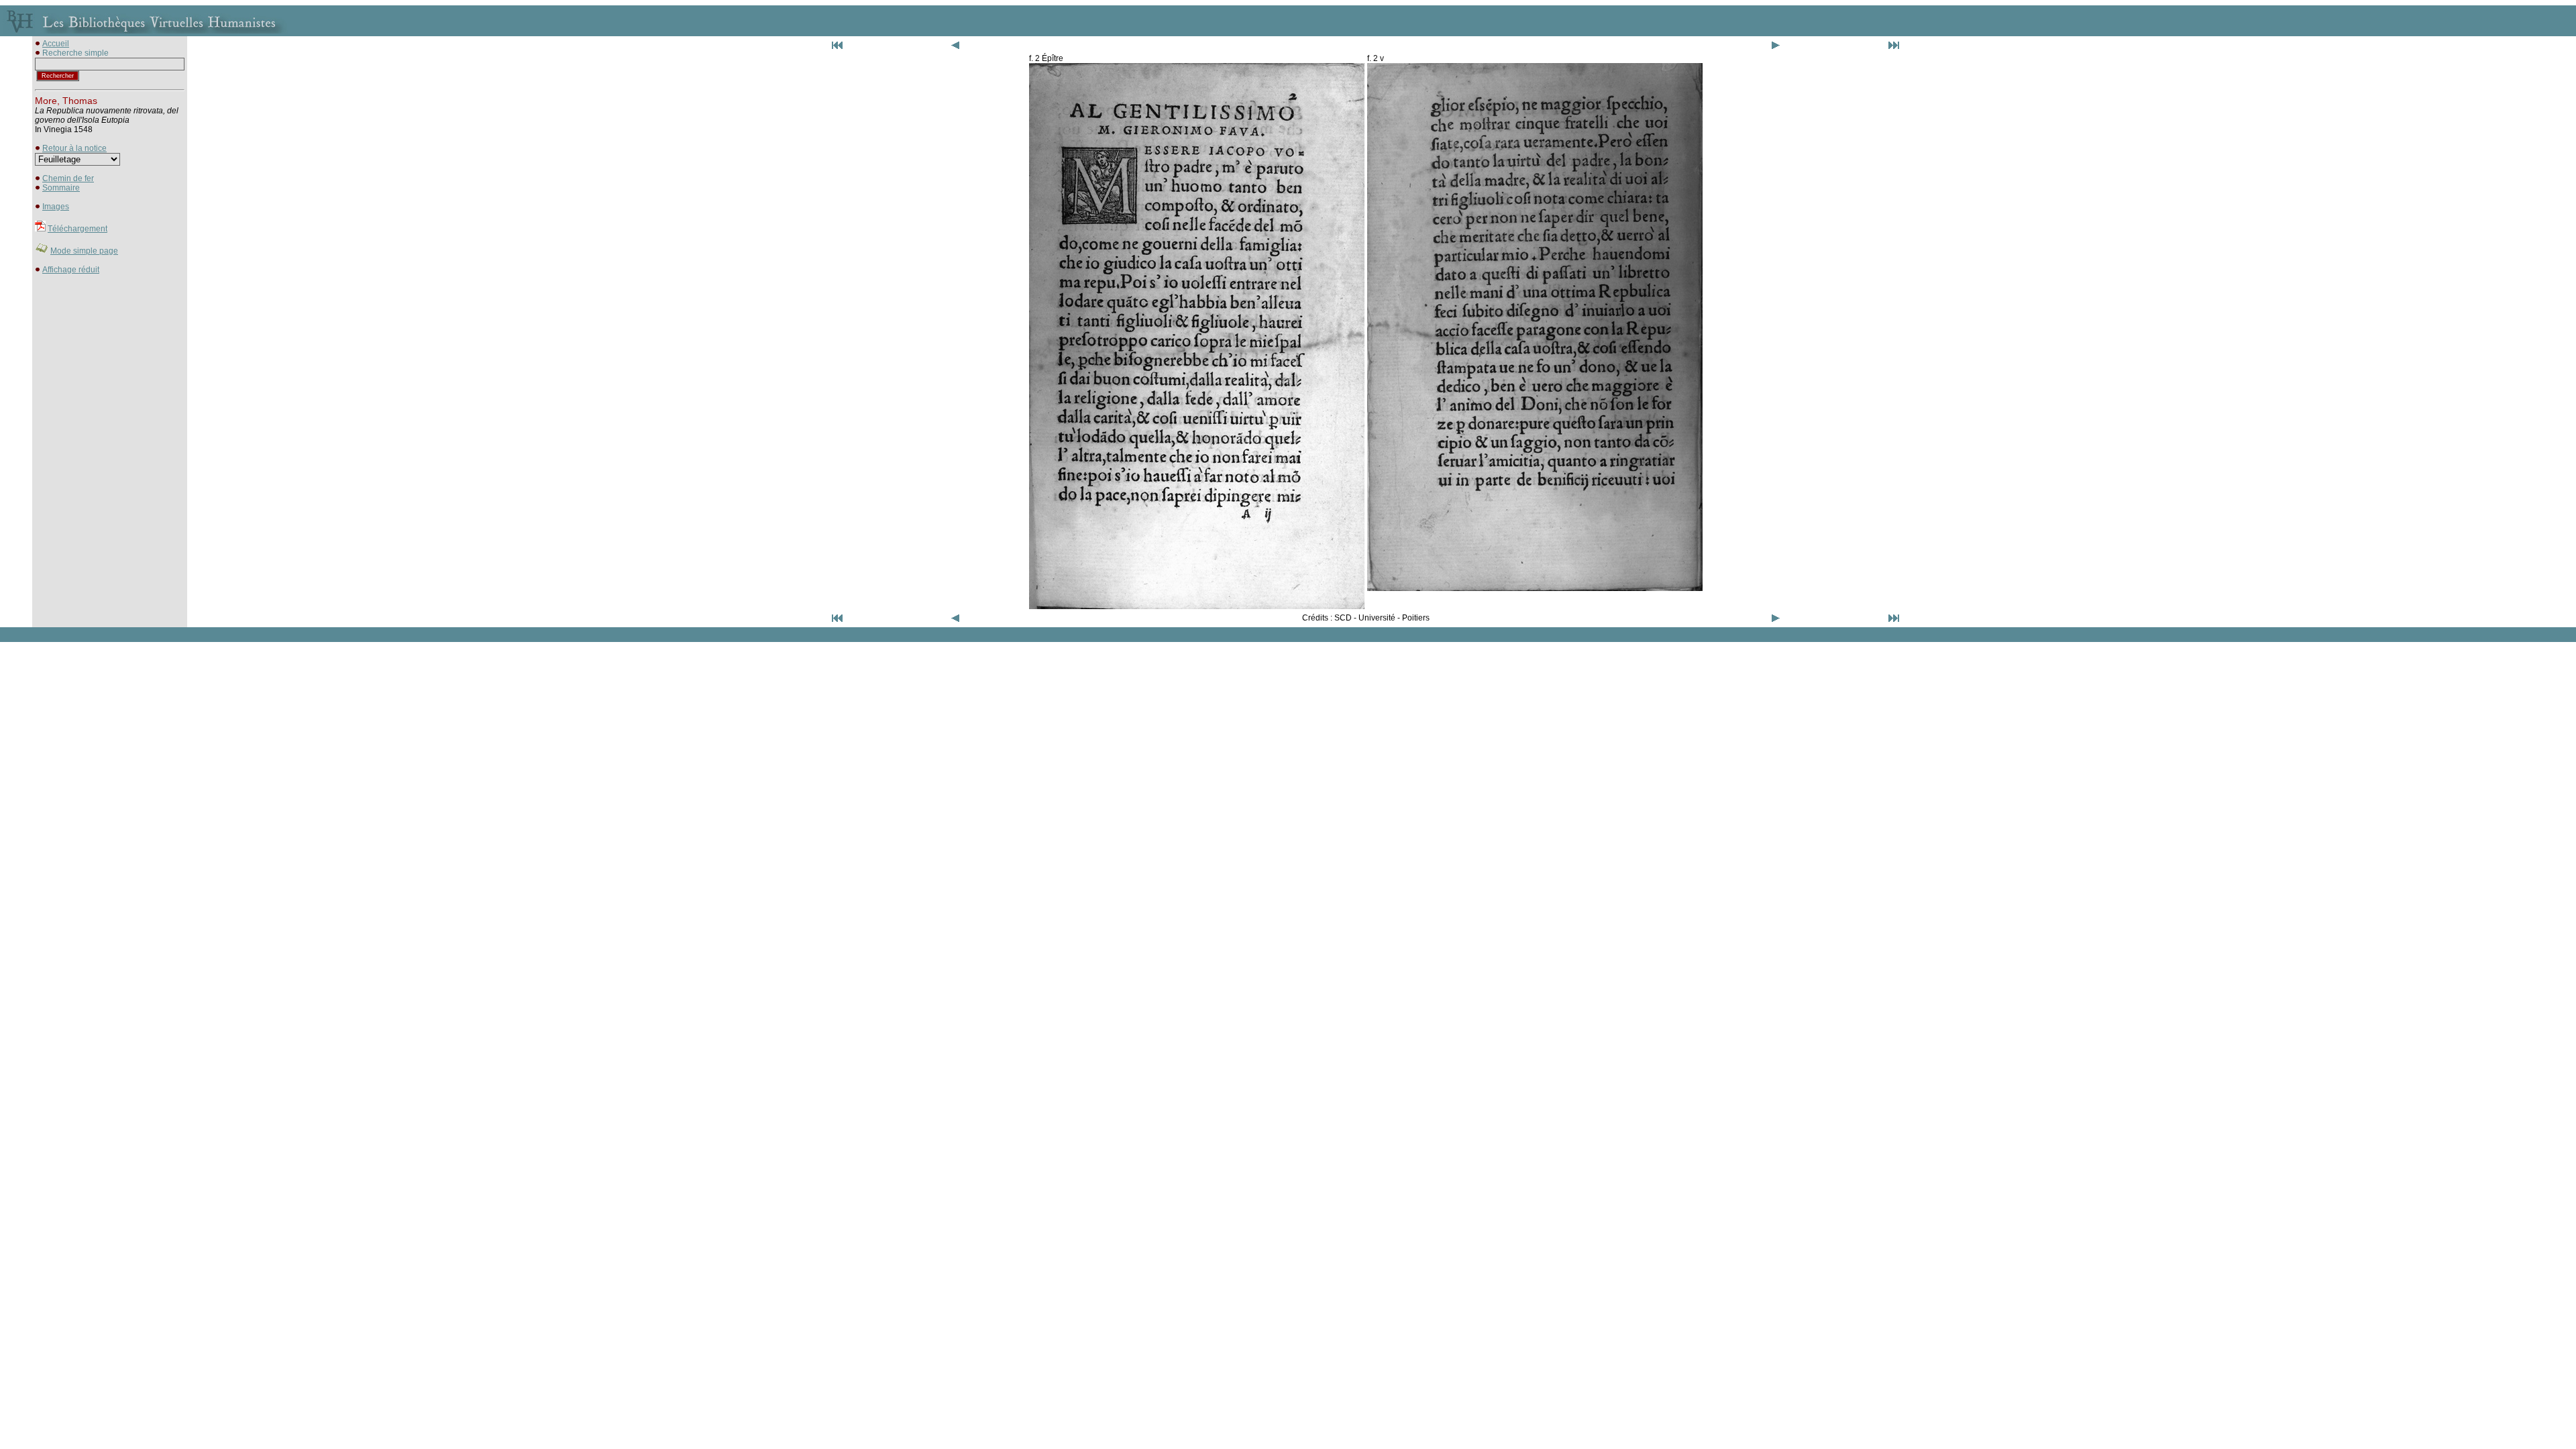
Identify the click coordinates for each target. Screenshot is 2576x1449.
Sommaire (61, 188)
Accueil (56, 44)
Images (56, 207)
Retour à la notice (74, 148)
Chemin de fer (68, 178)
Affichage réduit (71, 270)
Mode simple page (84, 251)
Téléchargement (77, 229)
